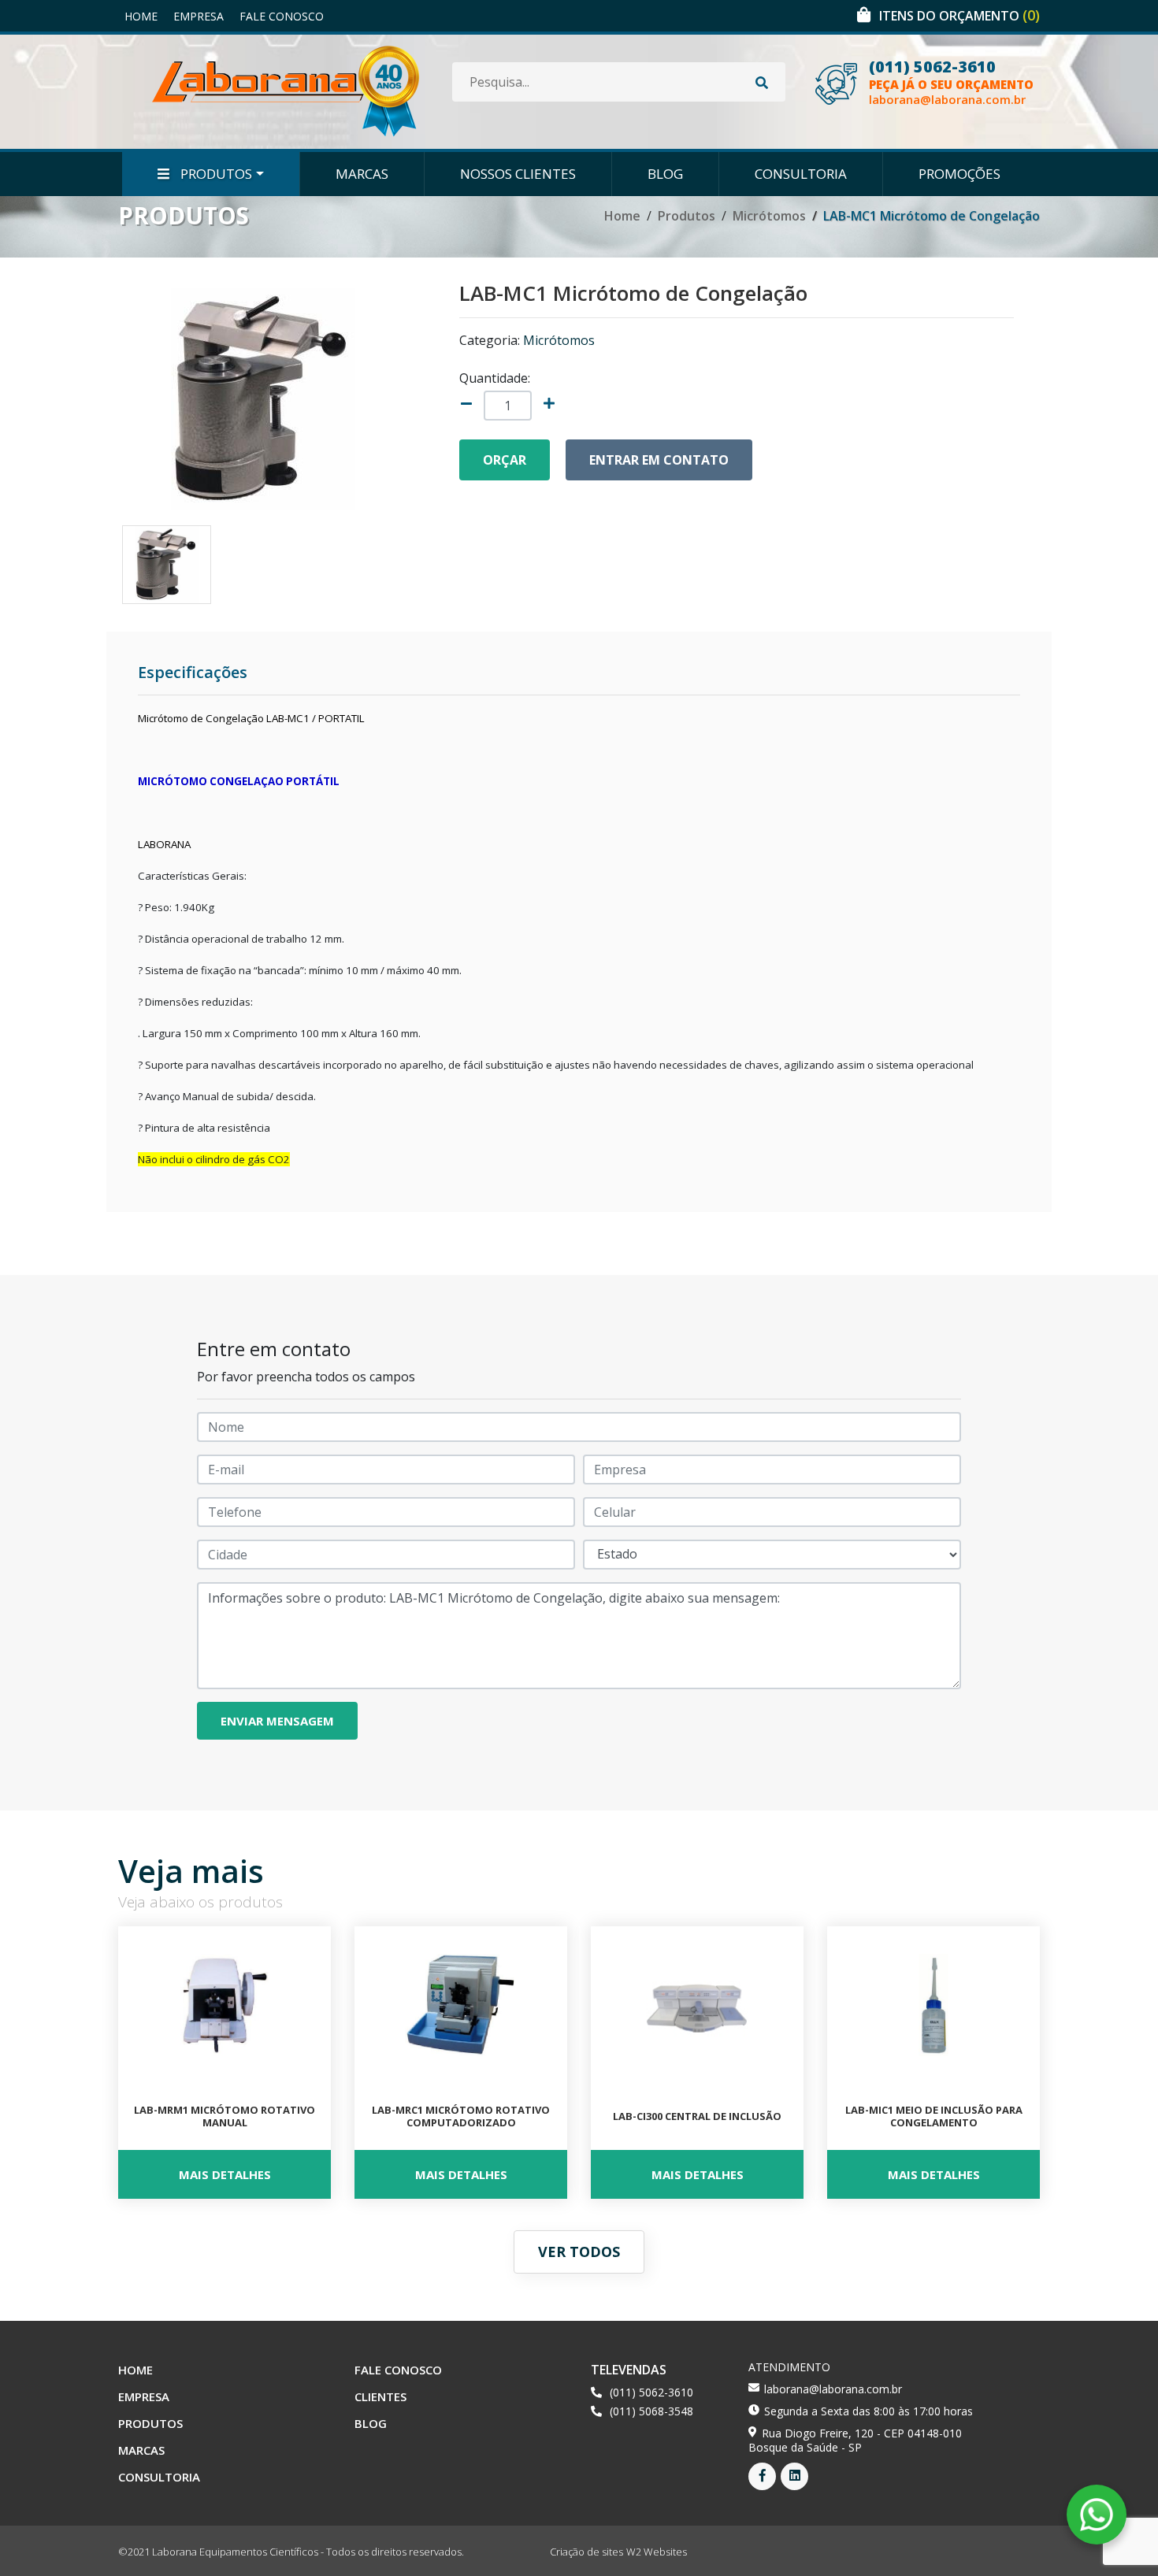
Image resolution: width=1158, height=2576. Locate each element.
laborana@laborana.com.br (947, 100)
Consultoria (801, 174)
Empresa (199, 16)
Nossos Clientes (518, 174)
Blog (665, 174)
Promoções (959, 174)
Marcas (362, 174)
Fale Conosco (282, 16)
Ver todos (579, 2252)
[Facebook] (762, 2476)
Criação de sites (586, 2552)
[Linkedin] (794, 2476)
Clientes (380, 2396)
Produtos (215, 174)
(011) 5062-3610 (932, 67)
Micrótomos (769, 216)
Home (141, 16)
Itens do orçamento (959, 16)
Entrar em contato (659, 460)
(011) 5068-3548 (651, 2411)
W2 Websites (657, 2552)
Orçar (505, 460)
